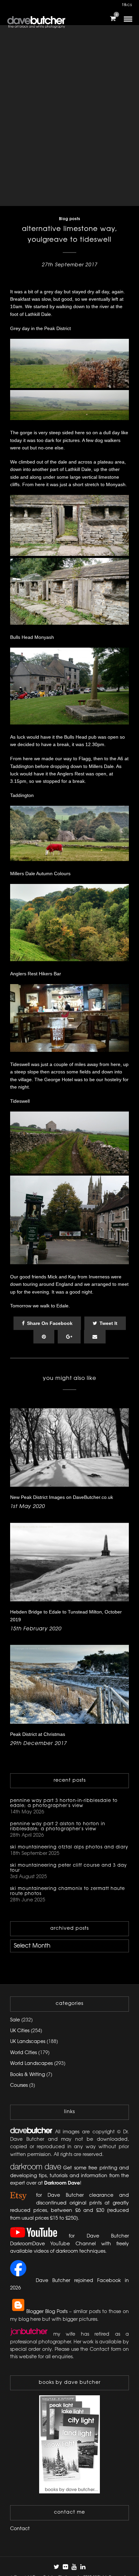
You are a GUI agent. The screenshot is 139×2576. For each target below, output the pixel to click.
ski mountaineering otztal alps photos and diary (69, 1847)
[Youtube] (74, 2567)
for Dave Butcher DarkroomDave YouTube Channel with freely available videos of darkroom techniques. (69, 2244)
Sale (15, 2020)
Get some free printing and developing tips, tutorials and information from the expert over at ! (69, 2176)
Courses (19, 2086)
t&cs (127, 5)
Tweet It (108, 1323)
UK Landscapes (28, 2042)
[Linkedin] (83, 2567)
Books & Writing (27, 2075)
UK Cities (20, 2031)
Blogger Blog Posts (47, 2312)
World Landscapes (31, 2064)
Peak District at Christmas (38, 1734)
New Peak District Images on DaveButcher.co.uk (62, 1497)
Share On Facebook (50, 1323)
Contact (20, 2529)
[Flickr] (65, 2567)
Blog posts (70, 219)
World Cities (23, 2053)
